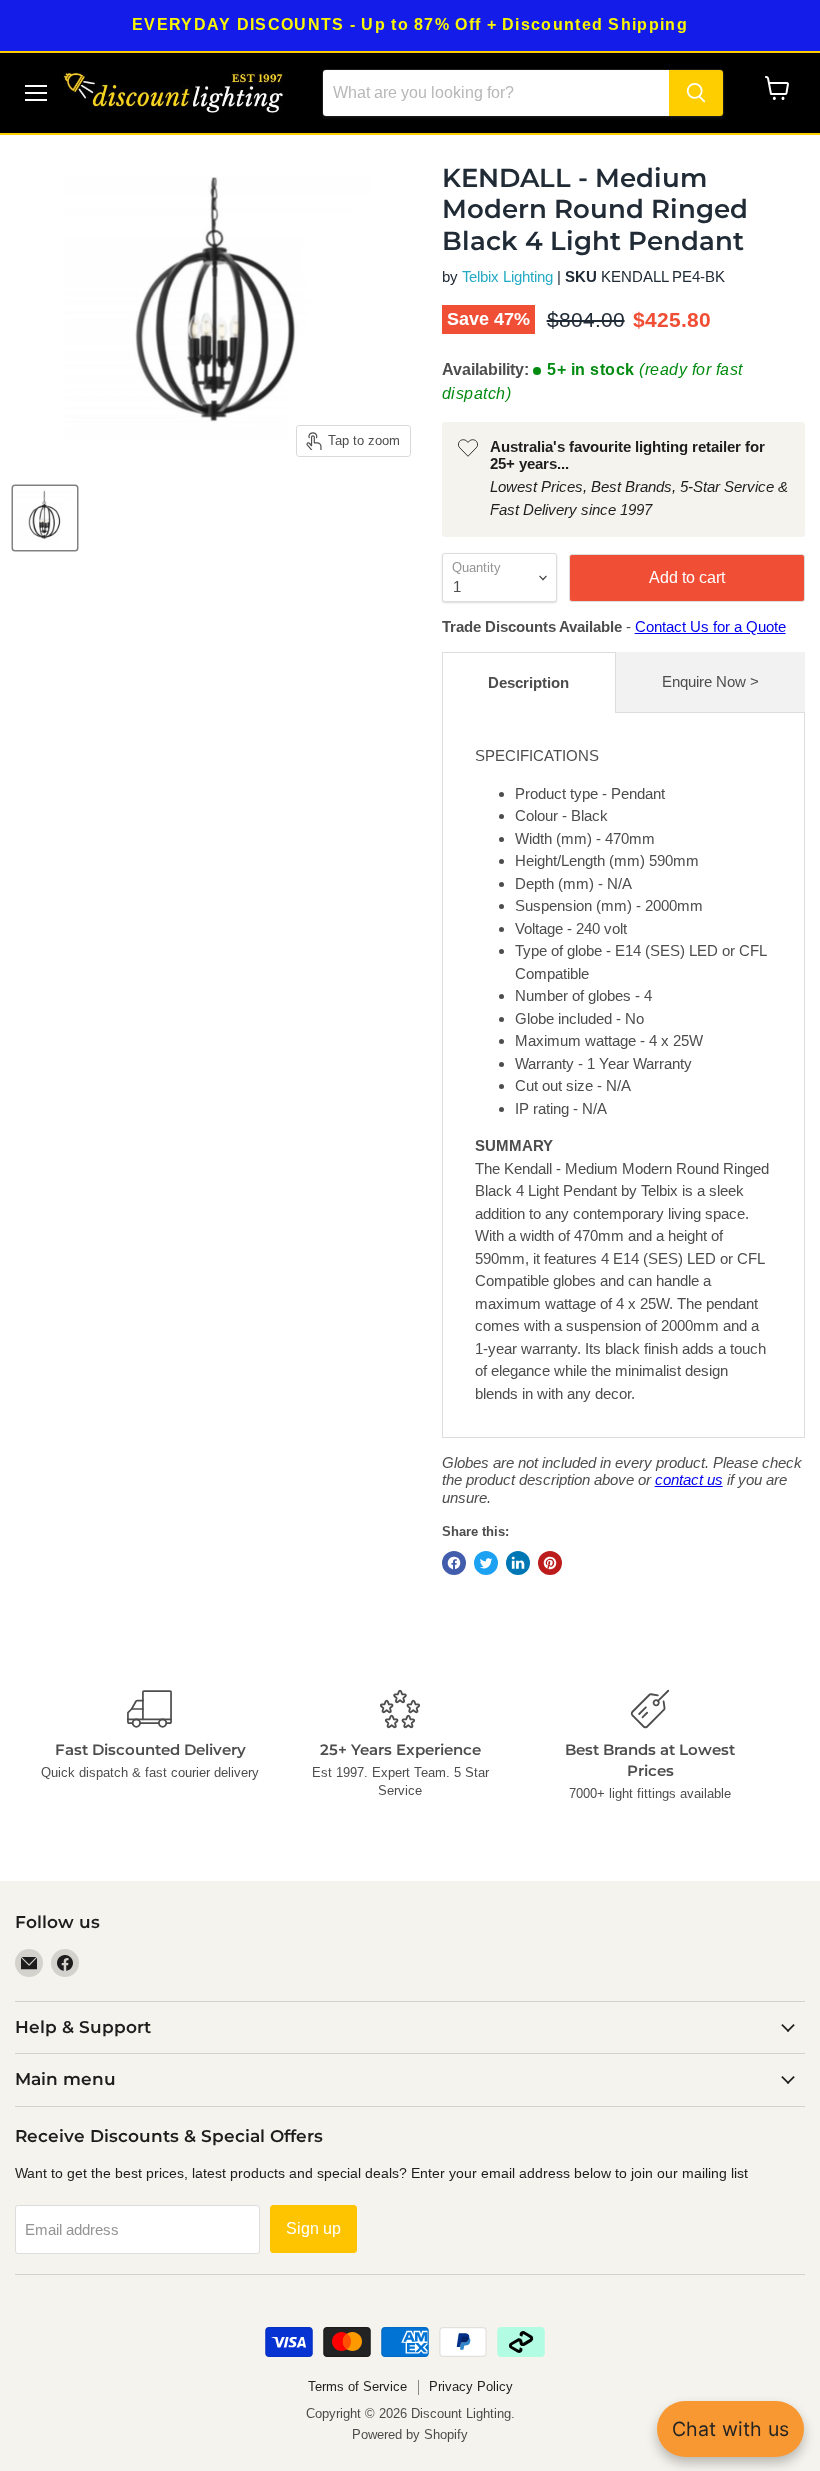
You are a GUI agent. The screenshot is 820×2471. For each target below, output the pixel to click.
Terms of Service (357, 2386)
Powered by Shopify (410, 2434)
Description (528, 682)
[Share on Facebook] (454, 1563)
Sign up (313, 2228)
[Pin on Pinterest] (550, 1563)
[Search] (696, 93)
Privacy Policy (471, 2386)
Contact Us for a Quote (710, 626)
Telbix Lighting (507, 276)
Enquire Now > (710, 681)
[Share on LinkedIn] (518, 1563)
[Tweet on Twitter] (486, 1563)
